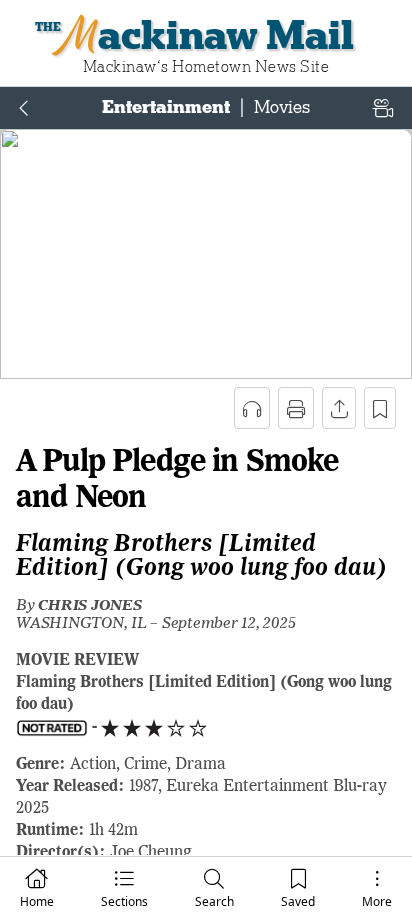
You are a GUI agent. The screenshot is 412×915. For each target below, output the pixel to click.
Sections (124, 901)
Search (214, 901)
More (377, 901)
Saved (298, 901)
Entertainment (166, 107)
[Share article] (339, 408)
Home (37, 901)
